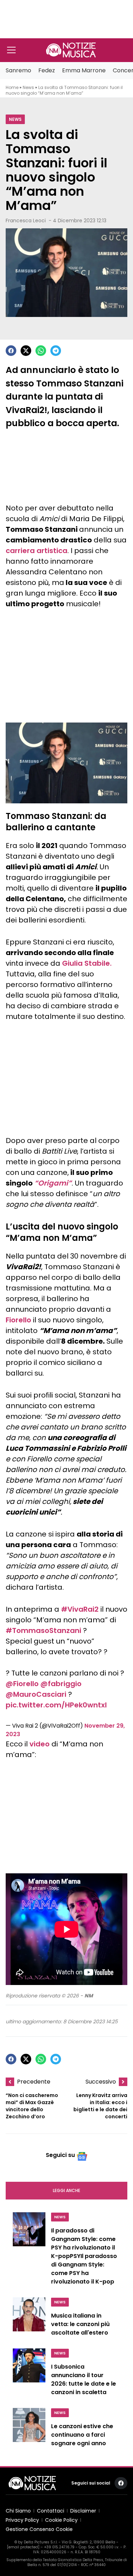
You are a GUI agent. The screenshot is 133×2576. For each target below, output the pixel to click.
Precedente (34, 2082)
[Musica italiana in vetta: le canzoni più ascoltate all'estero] (29, 2319)
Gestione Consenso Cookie (39, 2529)
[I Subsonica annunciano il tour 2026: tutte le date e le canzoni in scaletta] (29, 2374)
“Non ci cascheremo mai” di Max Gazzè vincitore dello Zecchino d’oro (32, 2106)
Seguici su (60, 2155)
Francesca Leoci (26, 221)
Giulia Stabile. (87, 963)
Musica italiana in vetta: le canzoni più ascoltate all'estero (80, 2324)
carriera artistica (37, 551)
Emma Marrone (84, 70)
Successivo (101, 2082)
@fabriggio (61, 1684)
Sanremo (18, 70)
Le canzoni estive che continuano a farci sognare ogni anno (82, 2435)
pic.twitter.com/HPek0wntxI (56, 1705)
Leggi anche (66, 2190)
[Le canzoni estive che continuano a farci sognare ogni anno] (29, 2429)
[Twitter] (26, 351)
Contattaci (51, 2511)
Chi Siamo (18, 2511)
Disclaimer (83, 2511)
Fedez (47, 70)
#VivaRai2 (80, 1609)
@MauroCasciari (36, 1694)
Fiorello (18, 1320)
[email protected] (23, 2547)
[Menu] (11, 50)
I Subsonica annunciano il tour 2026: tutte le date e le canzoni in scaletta (84, 2379)
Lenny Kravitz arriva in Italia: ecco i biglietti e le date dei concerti (100, 2106)
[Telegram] (56, 351)
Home (12, 87)
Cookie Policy (61, 2520)
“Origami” (53, 1183)
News (28, 87)
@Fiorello (22, 1684)
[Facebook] (11, 351)
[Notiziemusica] (71, 50)
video (40, 1744)
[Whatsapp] (41, 351)
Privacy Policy (22, 2520)
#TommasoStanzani (43, 1630)
